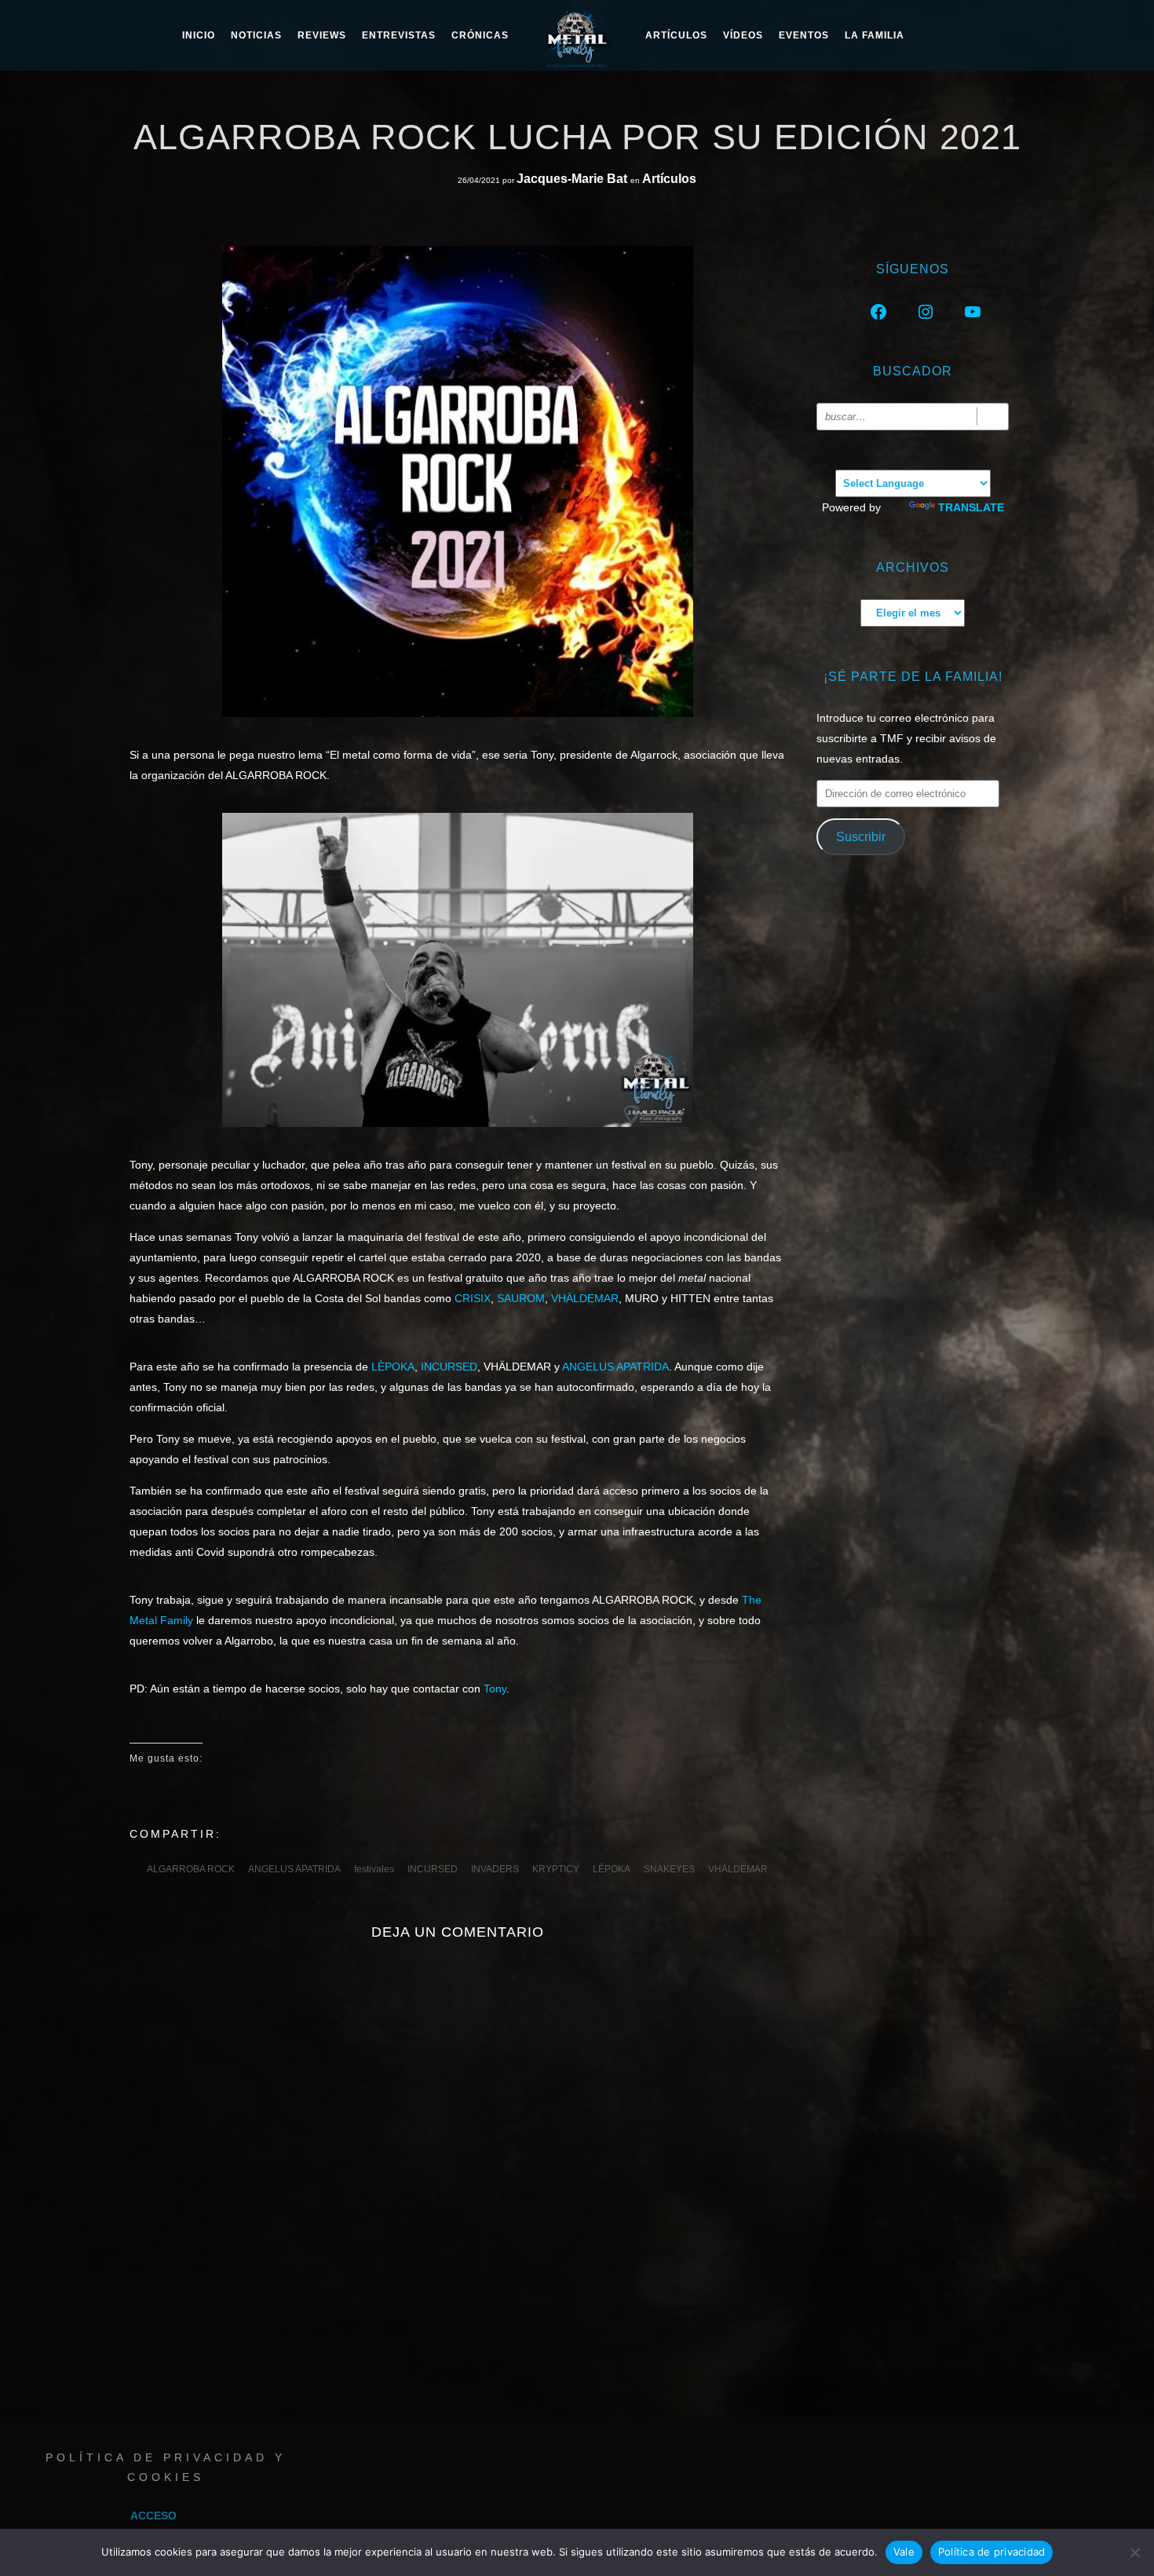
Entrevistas (399, 35)
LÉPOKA (612, 1869)
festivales (374, 1869)
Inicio (199, 35)
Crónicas (480, 35)
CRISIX (473, 1298)
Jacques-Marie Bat (573, 179)
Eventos (804, 35)
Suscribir (861, 837)
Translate (971, 507)
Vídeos (743, 35)
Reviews (322, 35)
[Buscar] (993, 417)
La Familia (875, 35)
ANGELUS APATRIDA (615, 1367)
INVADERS (495, 1869)
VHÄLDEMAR (585, 1298)
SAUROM (521, 1298)
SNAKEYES (669, 1869)
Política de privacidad (992, 2552)
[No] (1134, 2552)
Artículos (676, 35)
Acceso (153, 2516)
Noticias (256, 35)
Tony (495, 1689)
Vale (904, 2552)
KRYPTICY (556, 1869)
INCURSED (449, 1367)
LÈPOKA (393, 1367)
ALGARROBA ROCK (191, 1869)
